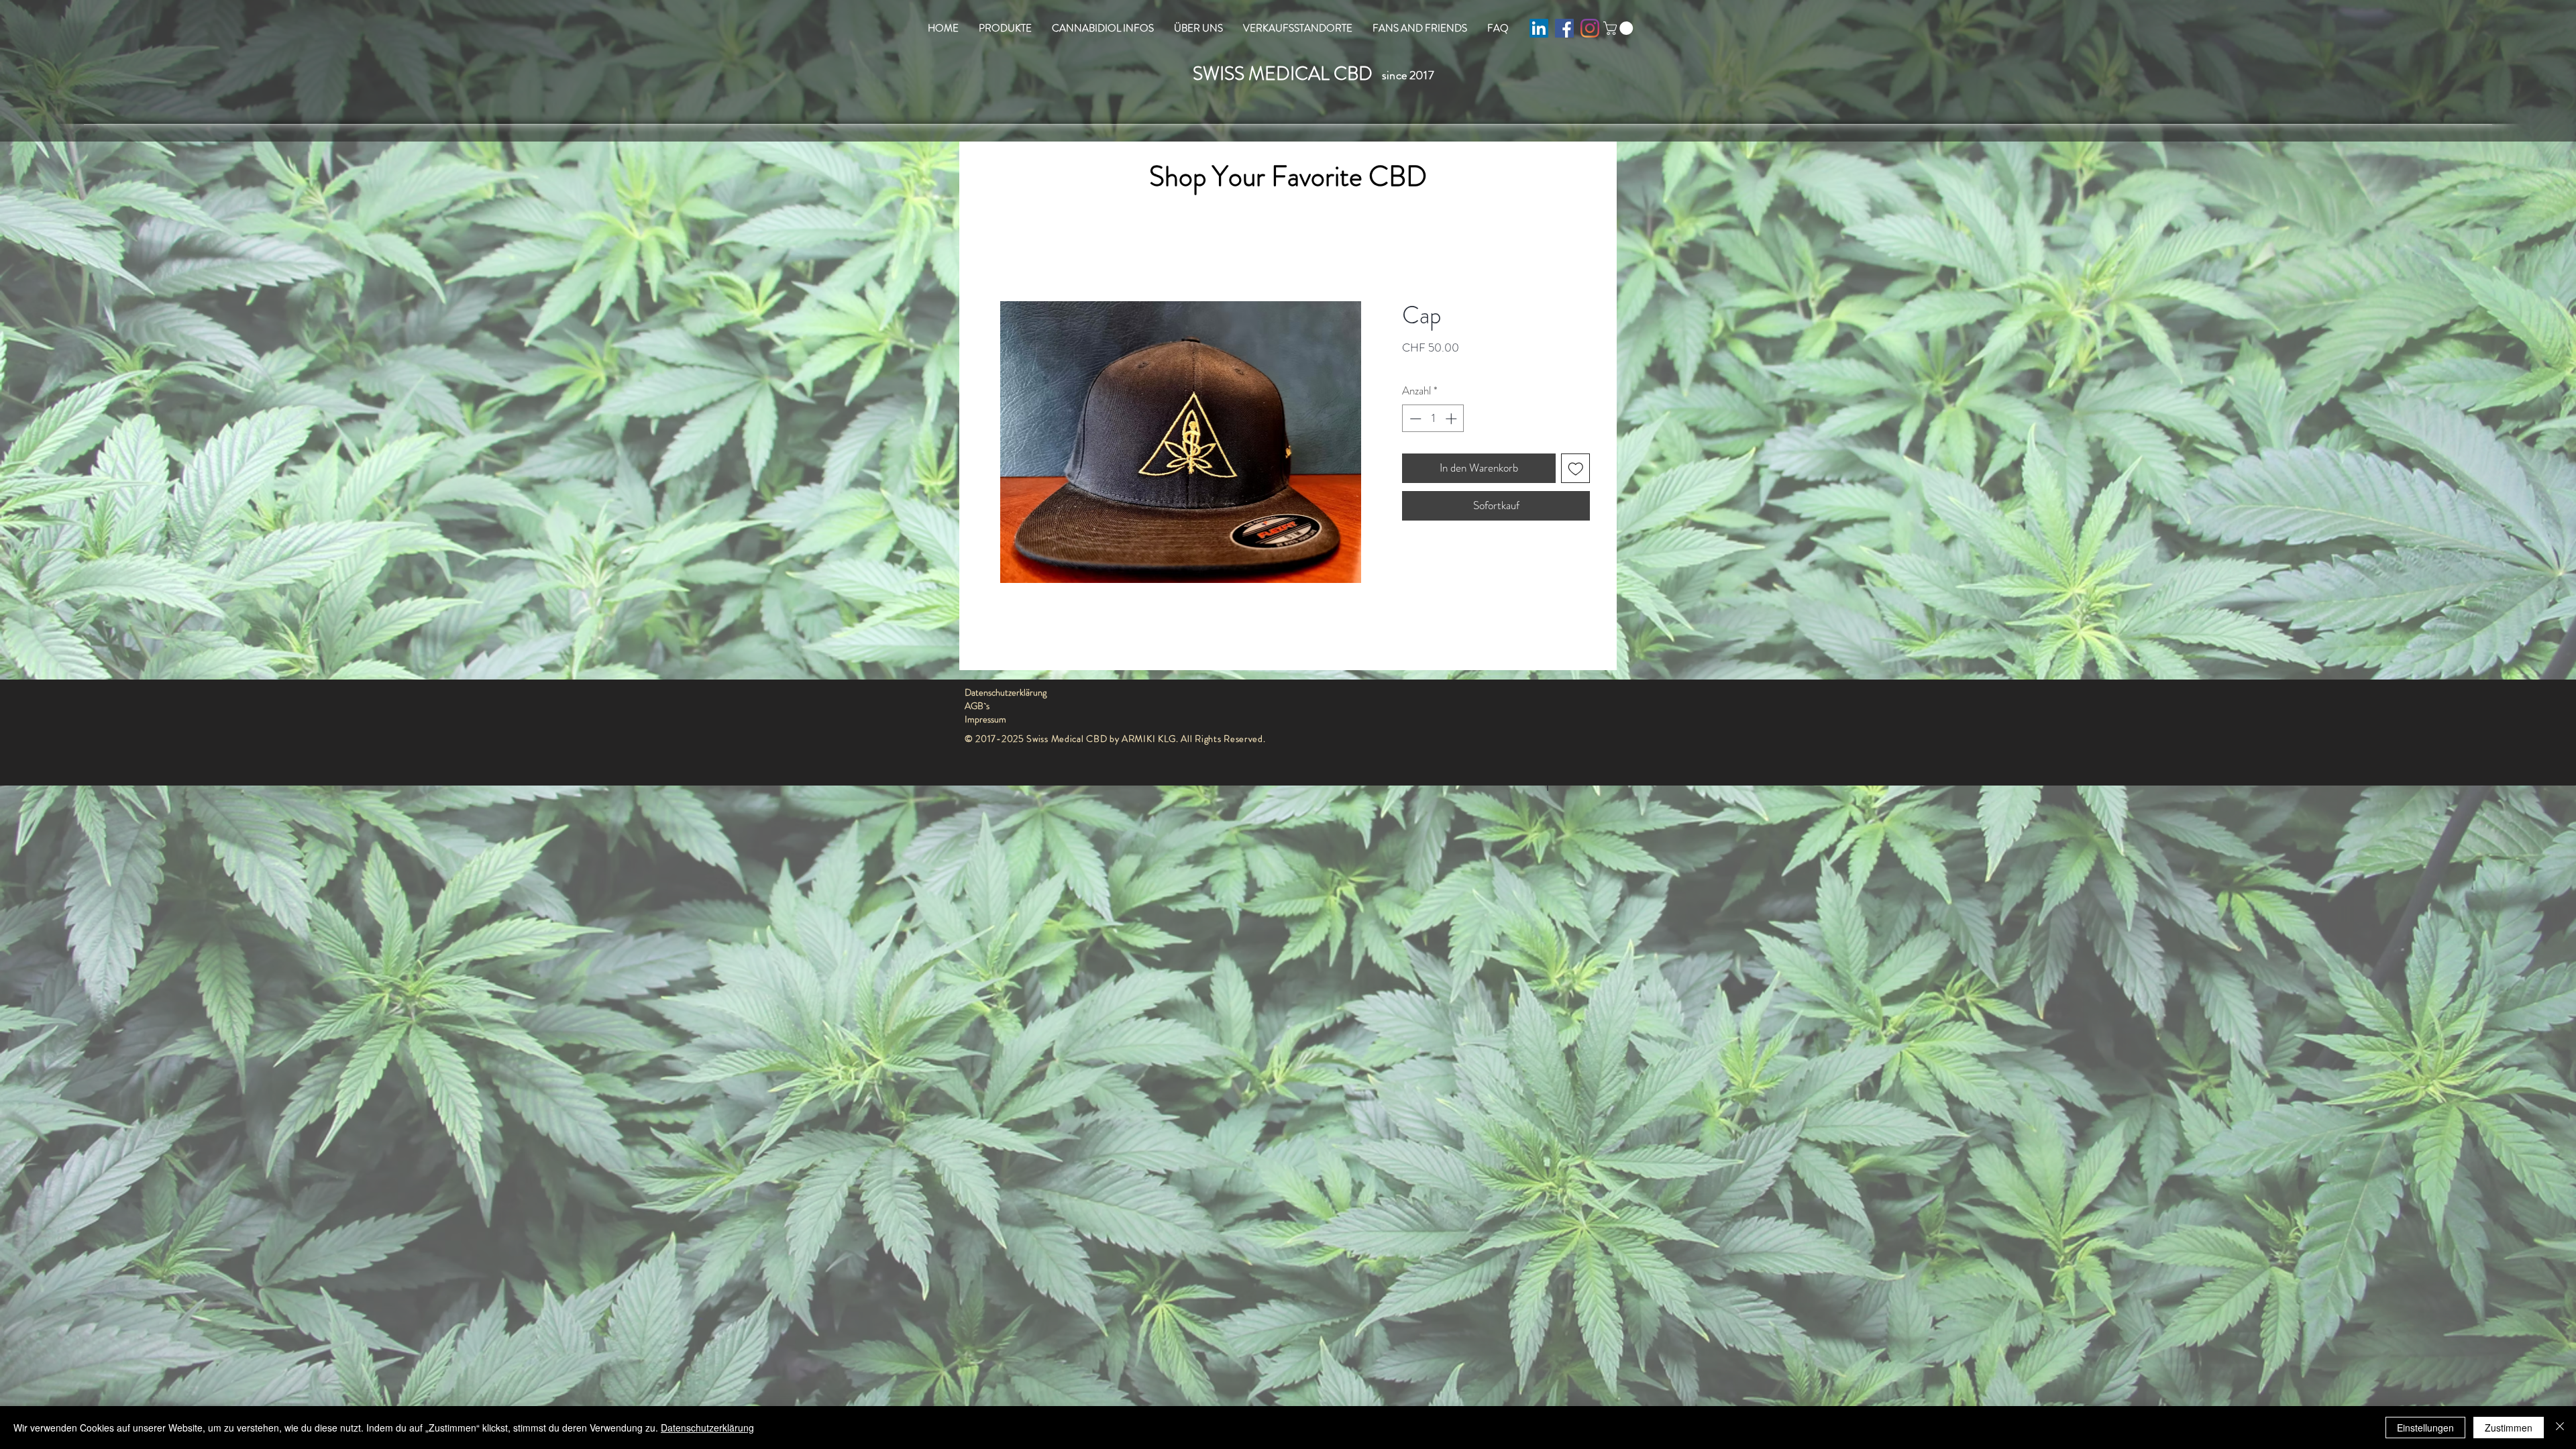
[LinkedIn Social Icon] (1539, 28)
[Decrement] (1414, 419)
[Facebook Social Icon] (1564, 28)
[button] (1620, 28)
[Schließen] (2560, 1428)
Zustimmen (2509, 1428)
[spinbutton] (1433, 419)
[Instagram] (1590, 28)
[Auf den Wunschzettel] (1576, 468)
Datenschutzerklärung (707, 1428)
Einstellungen (2425, 1428)
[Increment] (1452, 419)
